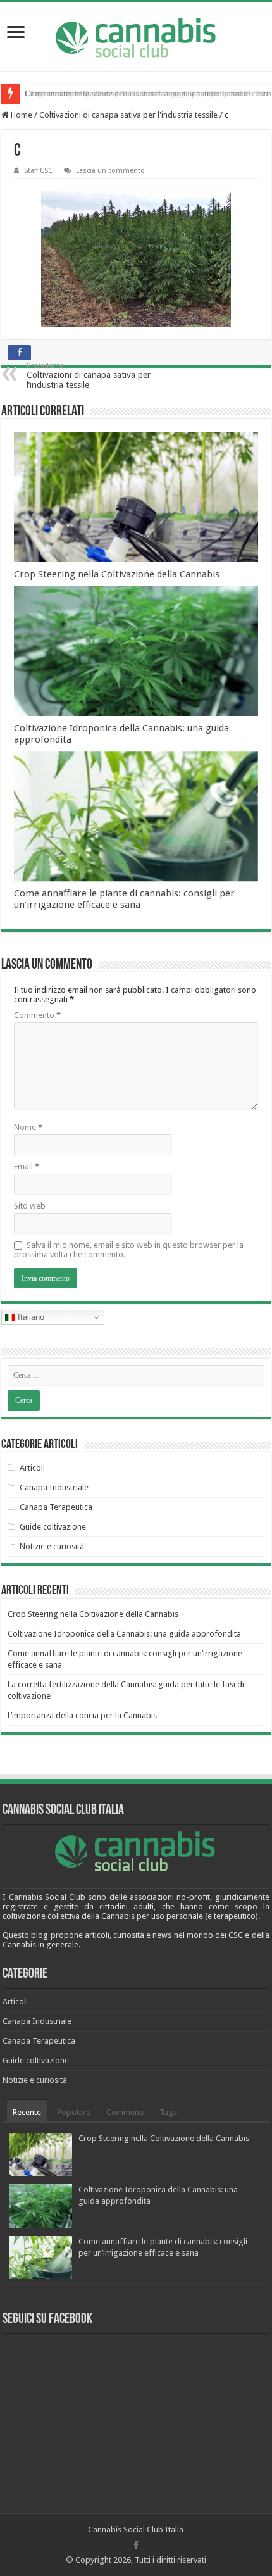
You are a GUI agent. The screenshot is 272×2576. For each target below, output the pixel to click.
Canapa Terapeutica (56, 1507)
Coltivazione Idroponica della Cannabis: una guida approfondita (124, 1634)
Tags (168, 2112)
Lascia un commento (110, 171)
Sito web (30, 1206)
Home (21, 115)
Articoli (32, 1468)
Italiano (30, 1317)
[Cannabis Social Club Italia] (136, 36)
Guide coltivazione (53, 1527)
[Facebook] (136, 2545)
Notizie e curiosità (52, 1546)
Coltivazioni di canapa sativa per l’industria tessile (89, 376)
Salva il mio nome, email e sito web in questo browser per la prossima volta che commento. (129, 1250)
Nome (28, 1127)
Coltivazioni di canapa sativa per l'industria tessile (128, 115)
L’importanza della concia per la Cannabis (82, 1715)
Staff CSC (38, 171)
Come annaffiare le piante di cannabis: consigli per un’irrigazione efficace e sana (124, 899)
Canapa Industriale (54, 1487)
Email (27, 1166)
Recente (27, 2112)
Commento (37, 1015)
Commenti (125, 2112)
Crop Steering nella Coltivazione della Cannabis (108, 93)
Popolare (74, 2112)
